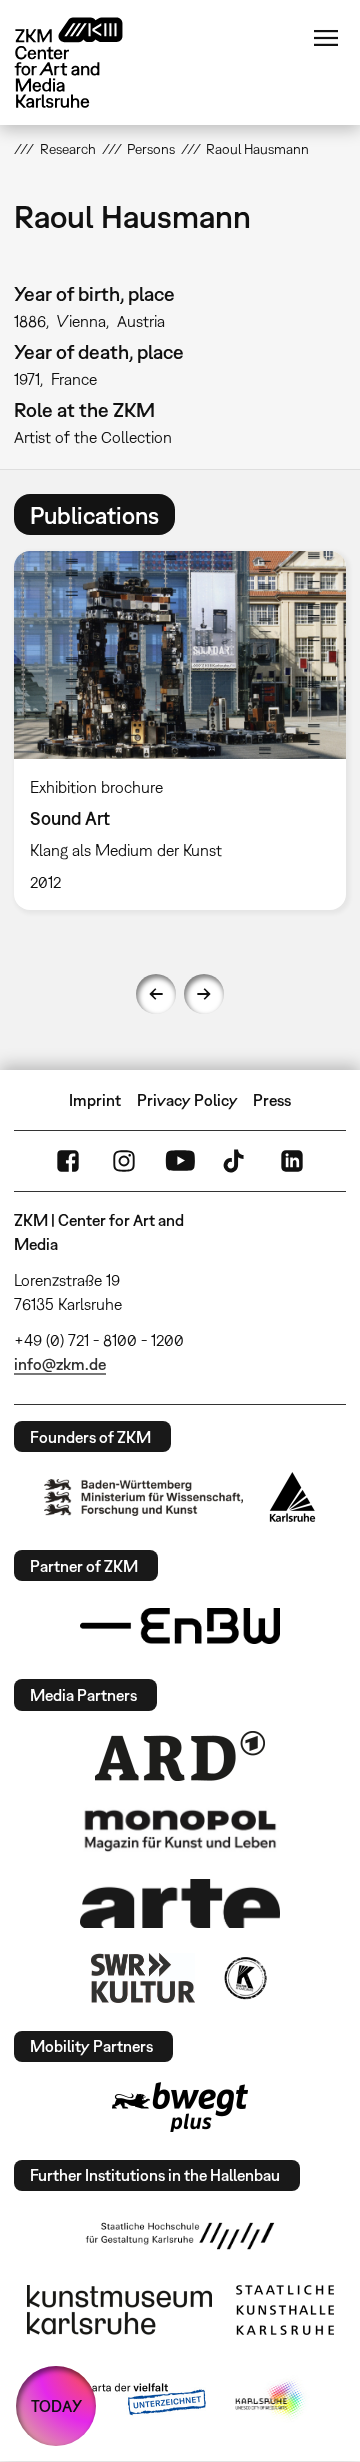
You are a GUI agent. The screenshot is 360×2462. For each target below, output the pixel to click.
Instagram (124, 1161)
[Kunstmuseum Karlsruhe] (119, 2310)
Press (272, 1100)
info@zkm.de (60, 1364)
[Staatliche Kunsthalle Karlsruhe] (285, 2310)
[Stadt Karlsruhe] (292, 1497)
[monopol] (180, 1829)
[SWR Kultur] (143, 1978)
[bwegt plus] (180, 2107)
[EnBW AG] (180, 1626)
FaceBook (68, 1161)
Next (204, 994)
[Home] (84, 62)
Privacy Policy (187, 1100)
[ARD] (180, 1756)
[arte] (180, 1903)
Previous (156, 994)
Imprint (95, 1100)
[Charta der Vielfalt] (128, 2400)
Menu (326, 38)
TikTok (236, 1161)
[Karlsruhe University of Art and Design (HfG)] (180, 2236)
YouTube (180, 1161)
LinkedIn (292, 1161)
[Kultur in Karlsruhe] (244, 1978)
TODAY (56, 2406)
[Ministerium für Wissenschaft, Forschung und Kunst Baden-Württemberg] (144, 1497)
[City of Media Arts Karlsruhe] (271, 2400)
